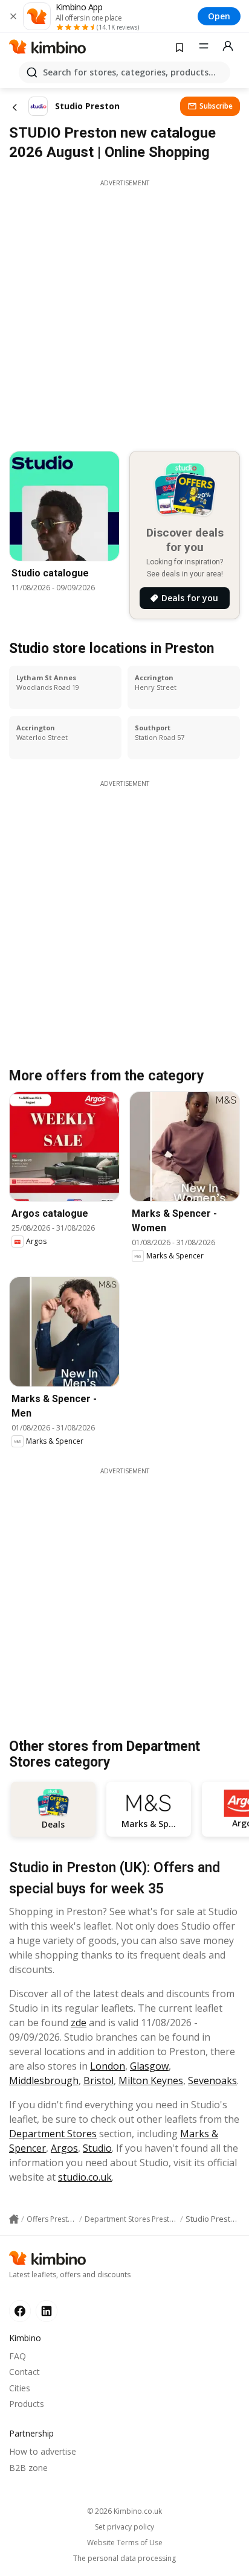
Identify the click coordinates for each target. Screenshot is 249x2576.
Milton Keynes (151, 2080)
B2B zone (28, 2468)
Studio (97, 2148)
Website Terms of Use (125, 2543)
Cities (20, 2388)
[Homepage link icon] (14, 2219)
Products (27, 2404)
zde (79, 2023)
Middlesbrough (44, 2080)
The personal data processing (124, 2558)
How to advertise (43, 2451)
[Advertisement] (124, 312)
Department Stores (53, 2134)
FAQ (18, 2356)
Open (219, 16)
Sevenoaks (212, 2080)
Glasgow (149, 2066)
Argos (64, 2148)
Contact (24, 2372)
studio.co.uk (85, 2177)
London (108, 2066)
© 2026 (124, 2511)
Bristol (99, 2080)
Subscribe (216, 106)
